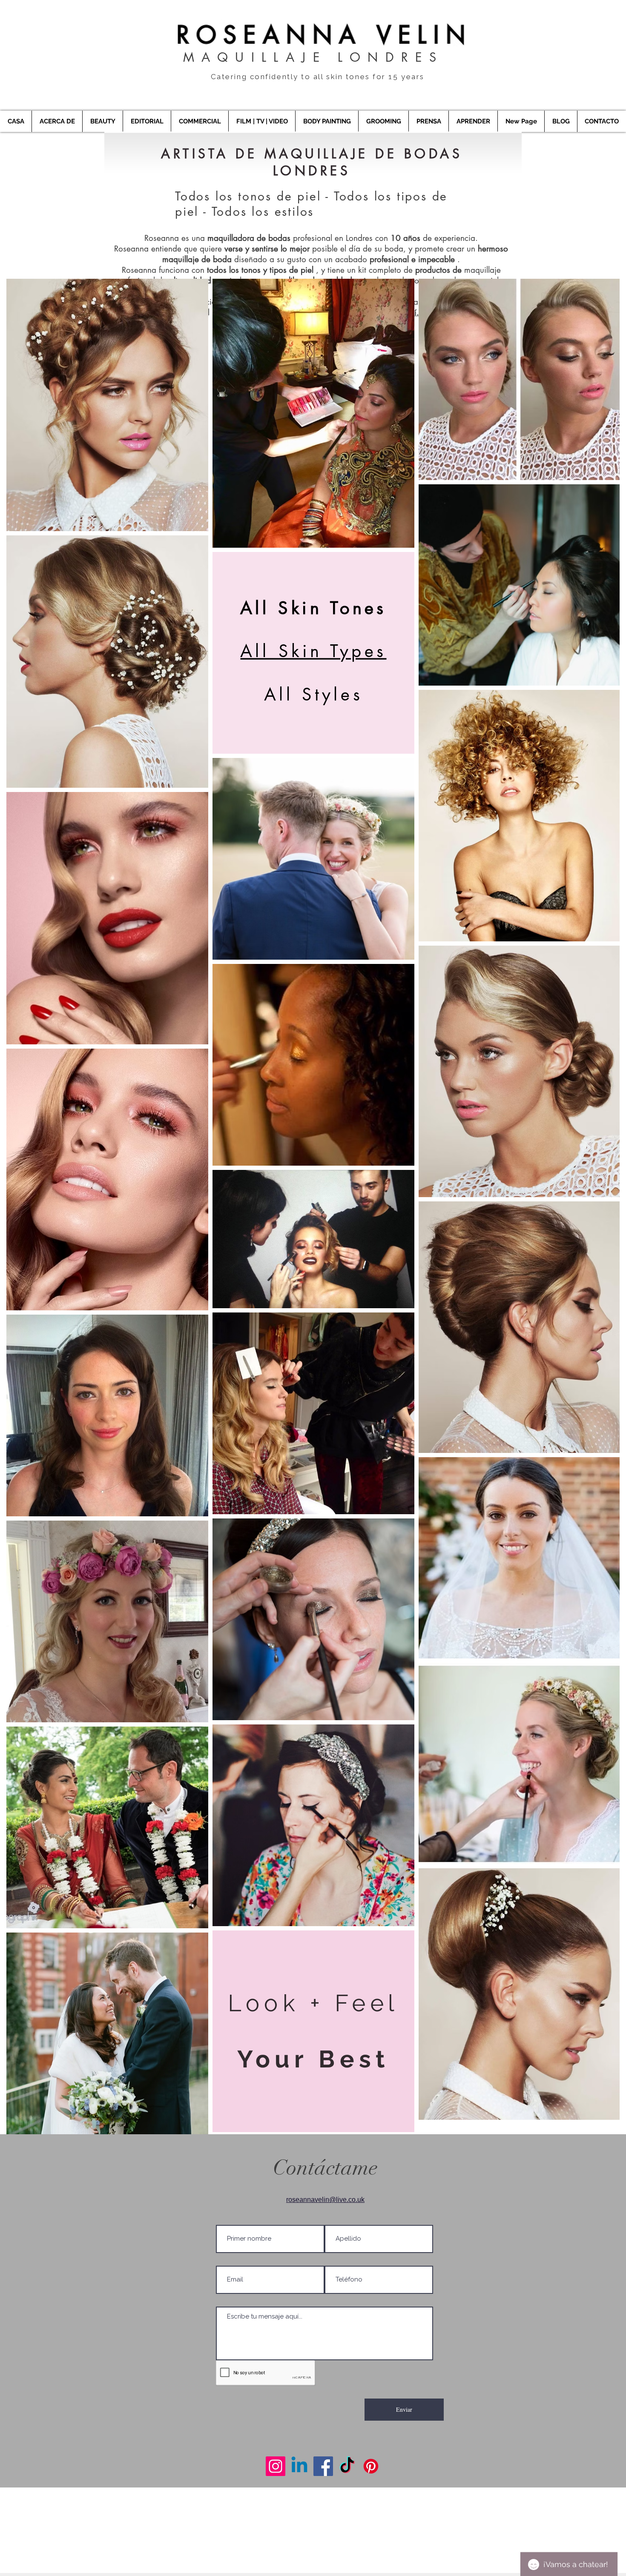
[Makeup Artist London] (276, 2466)
